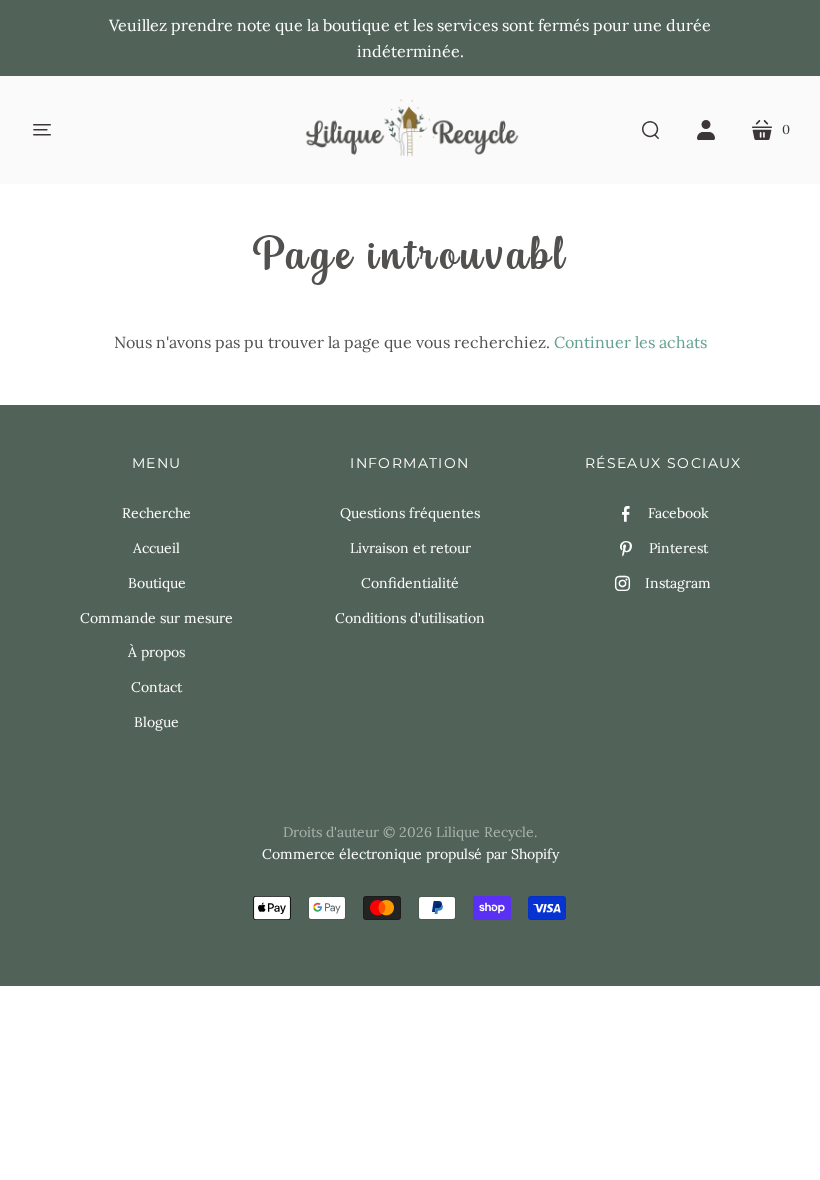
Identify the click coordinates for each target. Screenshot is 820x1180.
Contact (156, 687)
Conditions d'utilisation (410, 618)
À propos (156, 652)
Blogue (156, 722)
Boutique (157, 583)
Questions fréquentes (410, 513)
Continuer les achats (630, 342)
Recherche (156, 513)
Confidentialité (410, 583)
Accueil (156, 548)
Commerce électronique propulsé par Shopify (410, 854)
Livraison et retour (410, 548)
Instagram (678, 583)
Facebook (678, 513)
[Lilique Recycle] (410, 130)
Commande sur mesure (156, 618)
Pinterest (678, 548)
